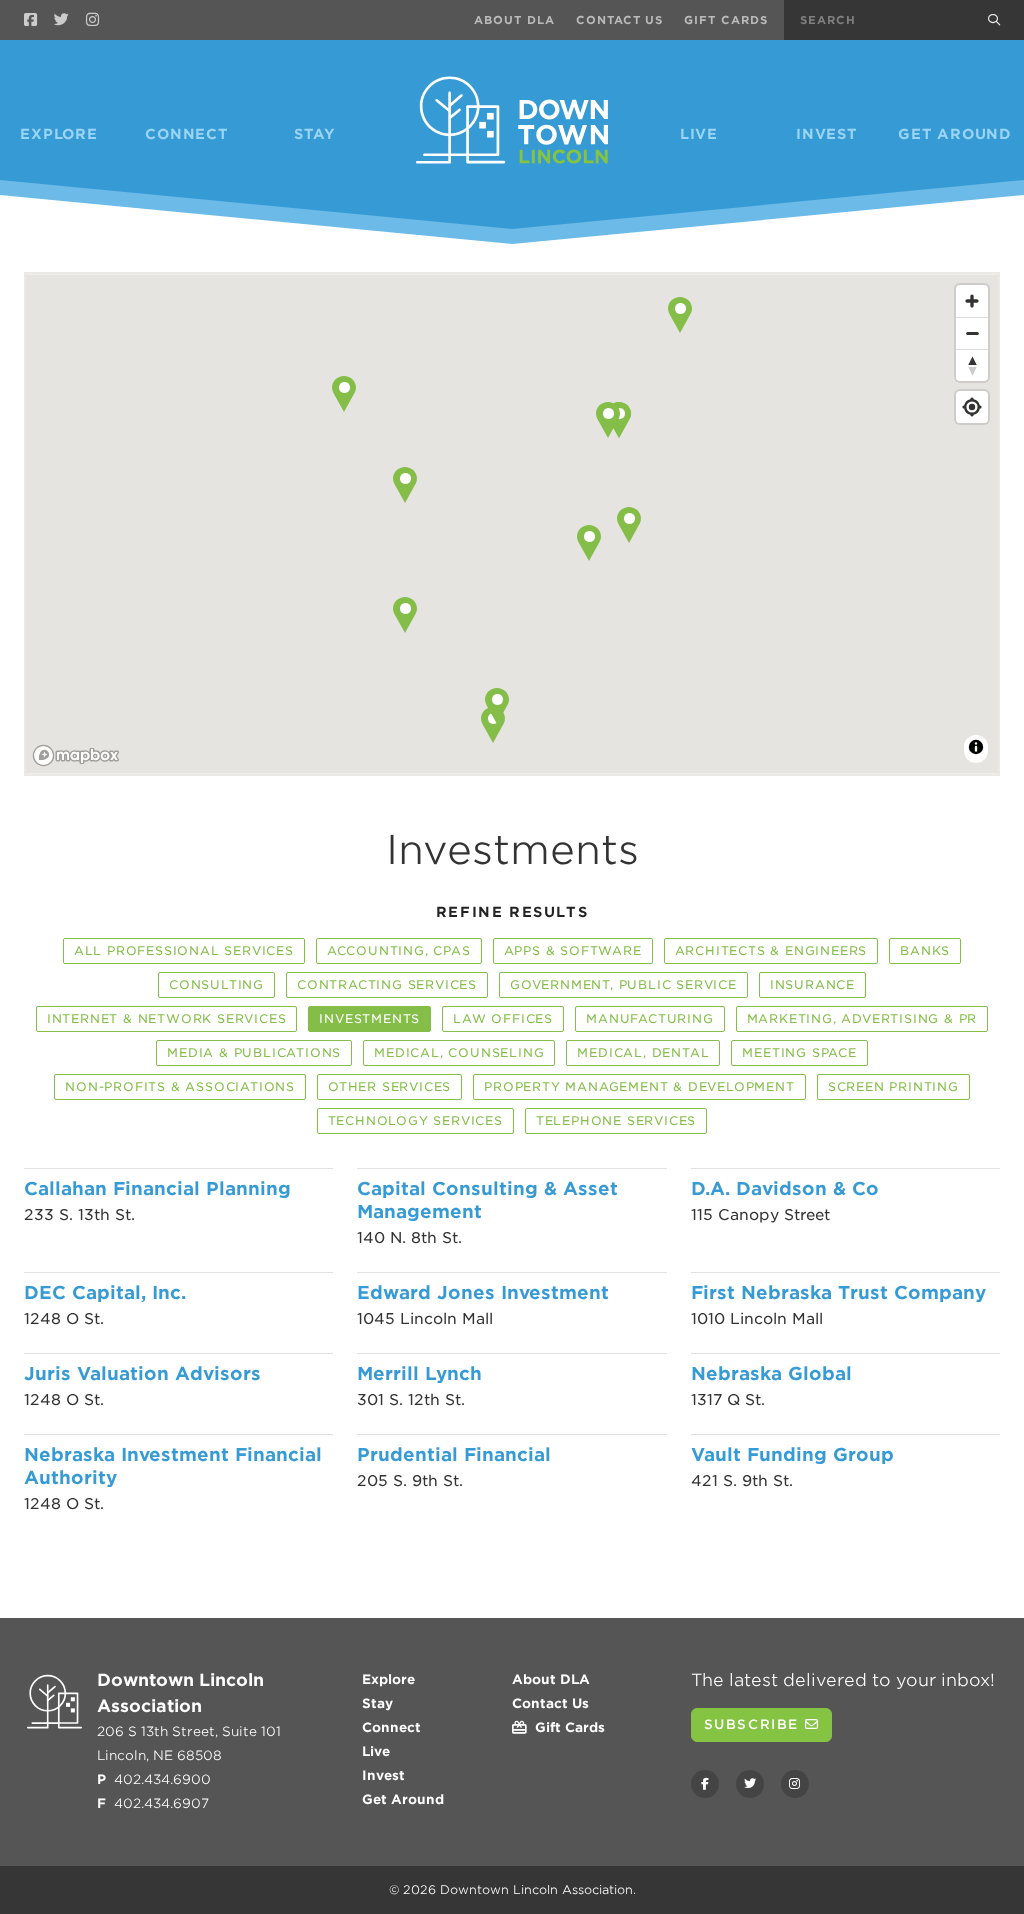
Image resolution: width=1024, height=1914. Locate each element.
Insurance (812, 984)
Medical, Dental (643, 1052)
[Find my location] (972, 407)
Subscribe (754, 1724)
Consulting (216, 984)
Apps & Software (573, 950)
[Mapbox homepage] (76, 755)
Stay (315, 134)
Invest (827, 134)
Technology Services (415, 1120)
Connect (187, 134)
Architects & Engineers (771, 950)
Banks (925, 950)
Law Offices (503, 1018)
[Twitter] (61, 20)
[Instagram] (92, 20)
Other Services (389, 1086)
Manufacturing (649, 1018)
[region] (512, 525)
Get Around (955, 134)
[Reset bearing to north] (972, 365)
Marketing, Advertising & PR (862, 1018)
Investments (369, 1018)
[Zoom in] (972, 301)
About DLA (514, 20)
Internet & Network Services (167, 1018)
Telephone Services (616, 1120)
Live (699, 134)
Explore (59, 134)
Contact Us (620, 20)
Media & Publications (254, 1052)
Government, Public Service (623, 984)
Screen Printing (893, 1086)
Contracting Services (387, 984)
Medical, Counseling (459, 1052)
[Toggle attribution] (976, 747)
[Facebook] (30, 20)
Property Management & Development (639, 1086)
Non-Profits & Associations (180, 1086)
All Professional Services (184, 950)
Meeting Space (799, 1052)
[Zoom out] (972, 333)
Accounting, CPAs (399, 950)
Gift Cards (726, 20)
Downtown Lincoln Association (536, 1889)
